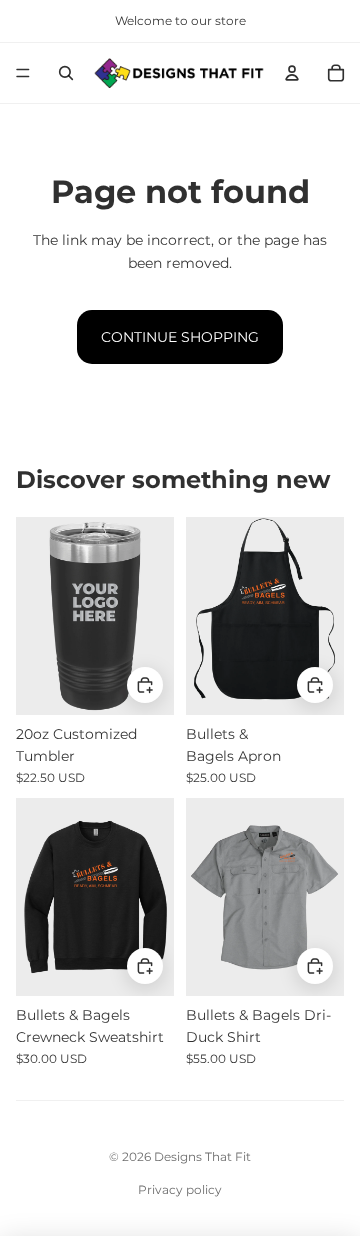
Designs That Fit (202, 1156)
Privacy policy (180, 1189)
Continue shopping (180, 337)
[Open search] (66, 73)
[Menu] (23, 73)
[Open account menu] (292, 73)
